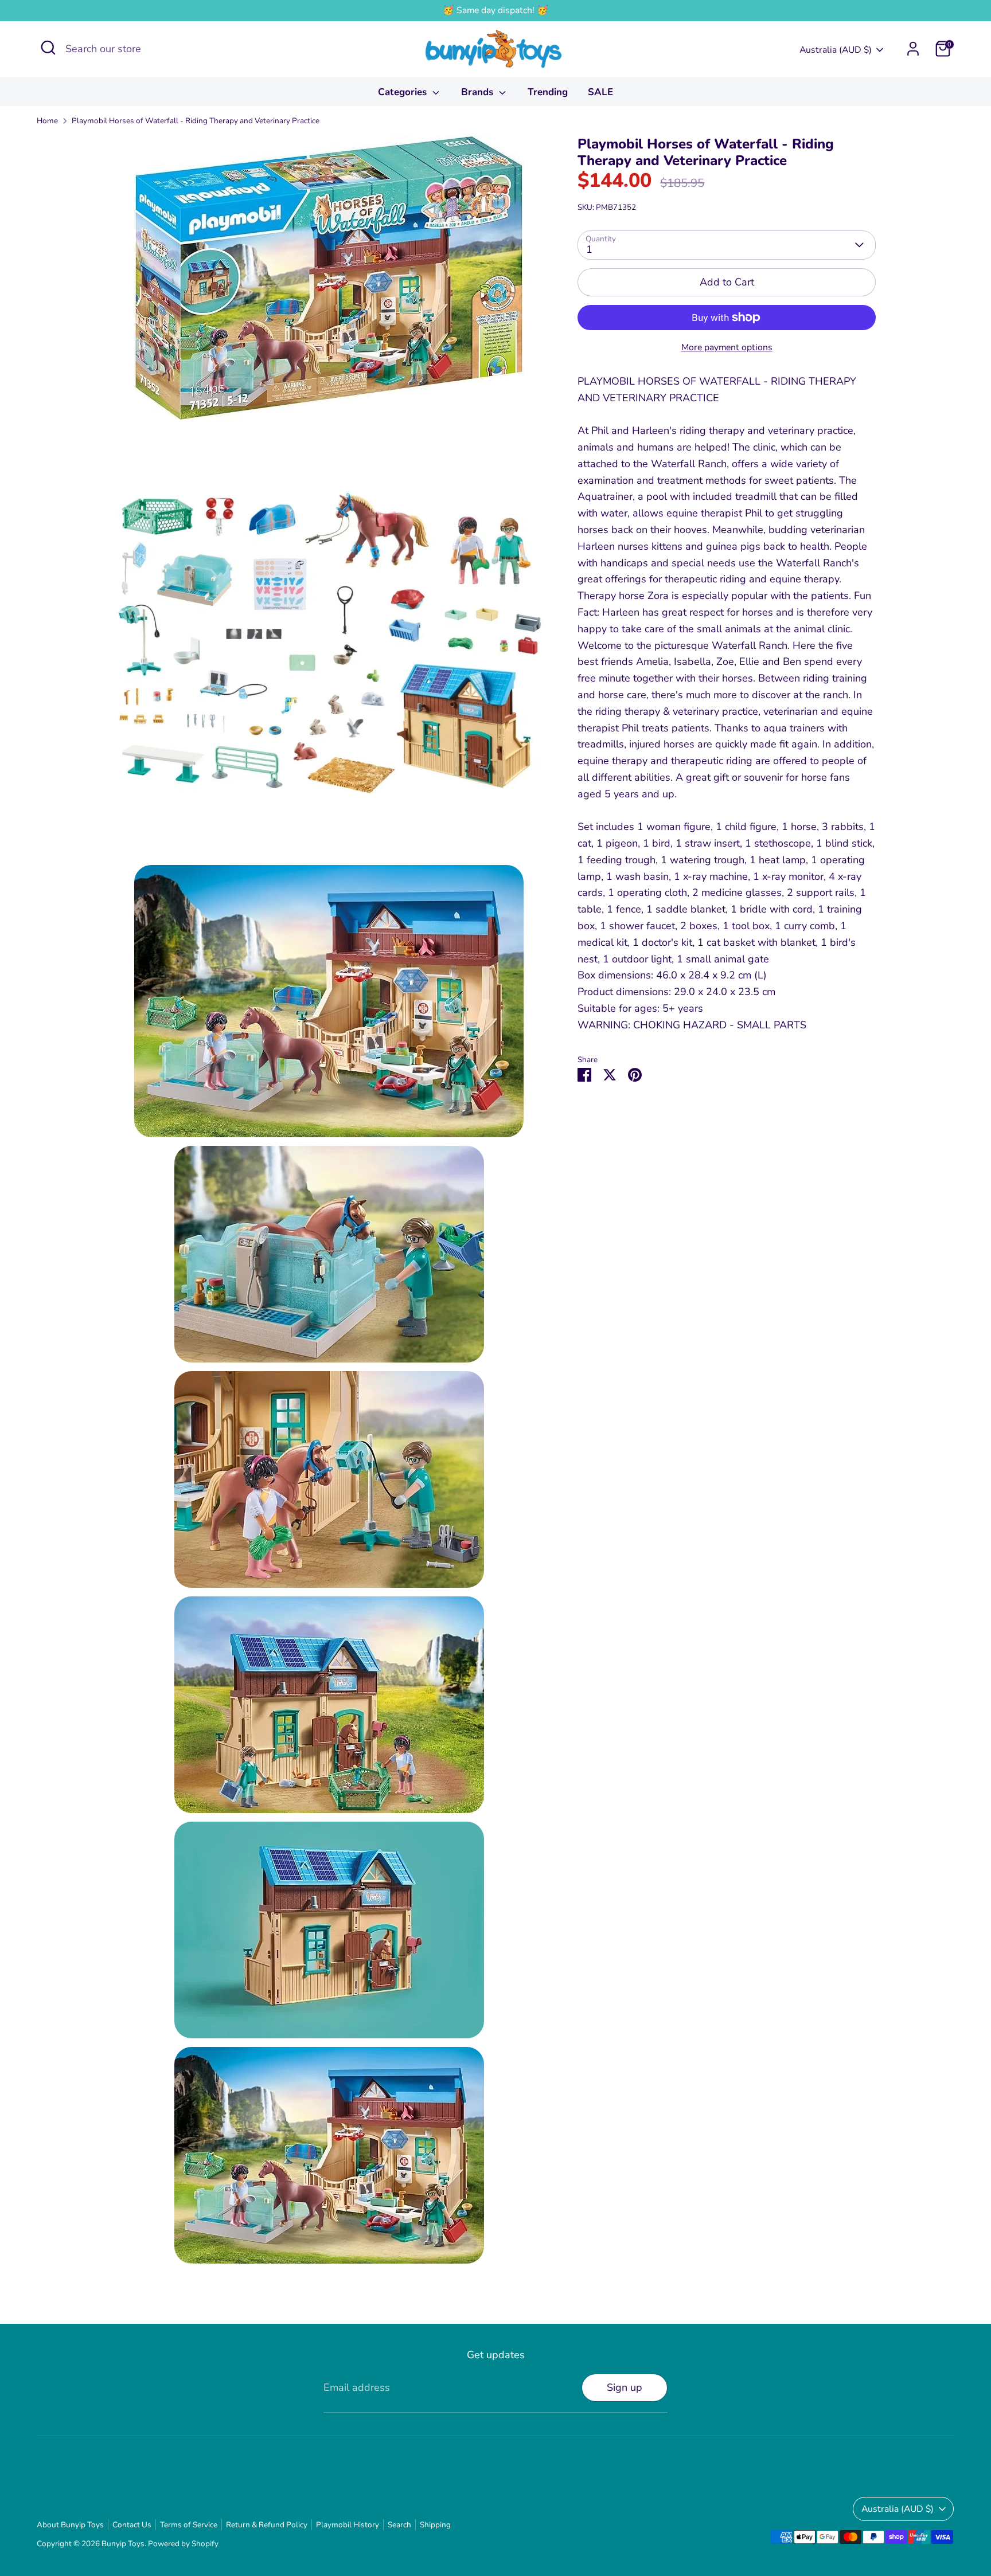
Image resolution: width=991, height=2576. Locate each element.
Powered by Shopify (183, 2544)
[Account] (913, 49)
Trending (548, 92)
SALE (600, 92)
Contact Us (132, 2525)
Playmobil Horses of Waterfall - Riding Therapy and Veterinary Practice (196, 121)
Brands (479, 92)
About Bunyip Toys (70, 2525)
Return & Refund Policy (267, 2525)
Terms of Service (189, 2525)
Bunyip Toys (123, 2544)
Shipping (435, 2525)
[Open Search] (48, 48)
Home (47, 121)
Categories (404, 92)
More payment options (727, 347)
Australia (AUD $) (836, 50)
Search (399, 2525)
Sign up (625, 2387)
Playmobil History (348, 2525)
